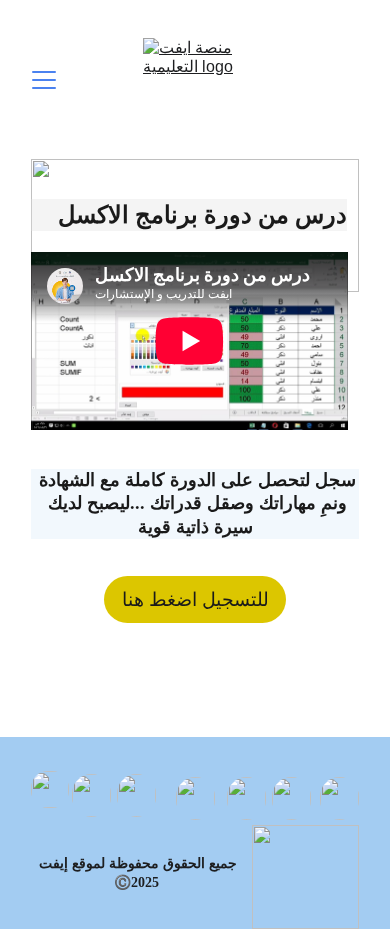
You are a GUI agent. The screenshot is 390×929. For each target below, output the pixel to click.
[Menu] (44, 80)
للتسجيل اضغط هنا (195, 599)
